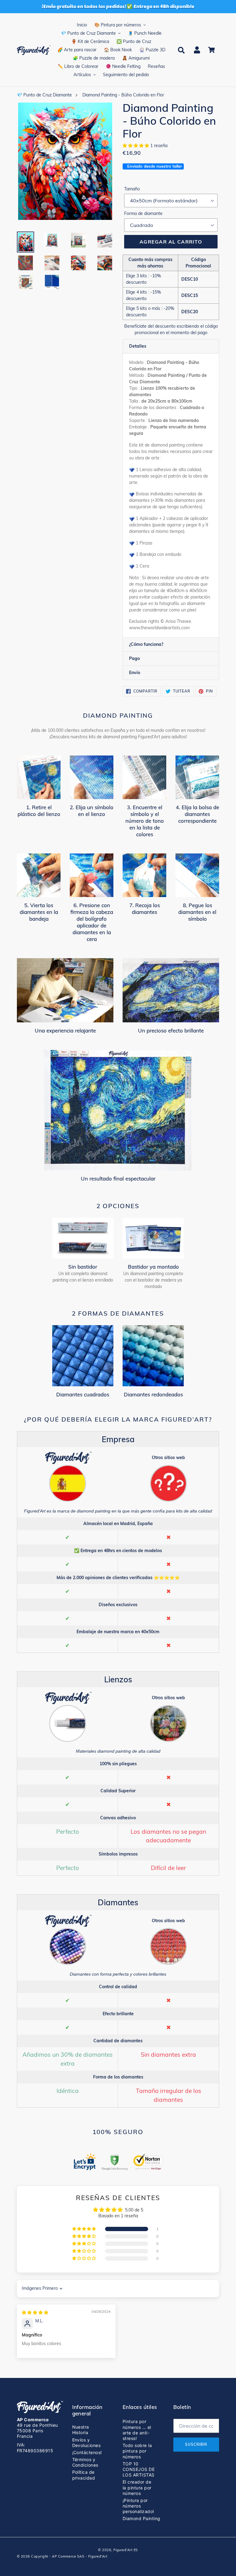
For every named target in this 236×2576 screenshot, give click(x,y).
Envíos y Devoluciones (87, 2443)
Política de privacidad (84, 2475)
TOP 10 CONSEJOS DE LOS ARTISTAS (139, 2469)
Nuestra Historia (81, 2430)
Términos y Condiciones (85, 2462)
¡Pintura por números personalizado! (138, 2506)
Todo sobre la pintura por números (137, 2451)
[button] (136, 146)
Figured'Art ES (126, 2550)
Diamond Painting (142, 2518)
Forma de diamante (143, 213)
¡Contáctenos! (87, 2452)
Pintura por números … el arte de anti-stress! (137, 2430)
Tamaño (132, 189)
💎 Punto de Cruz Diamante (44, 95)
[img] (35, 2313)
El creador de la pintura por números (137, 2487)
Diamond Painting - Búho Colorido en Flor (123, 95)
